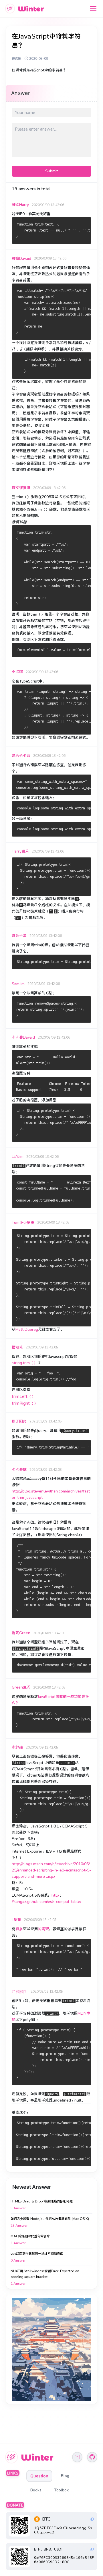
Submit (51, 171)
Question (39, 2476)
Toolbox (61, 2490)
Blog (65, 2476)
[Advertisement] (51, 2349)
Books (36, 2490)
